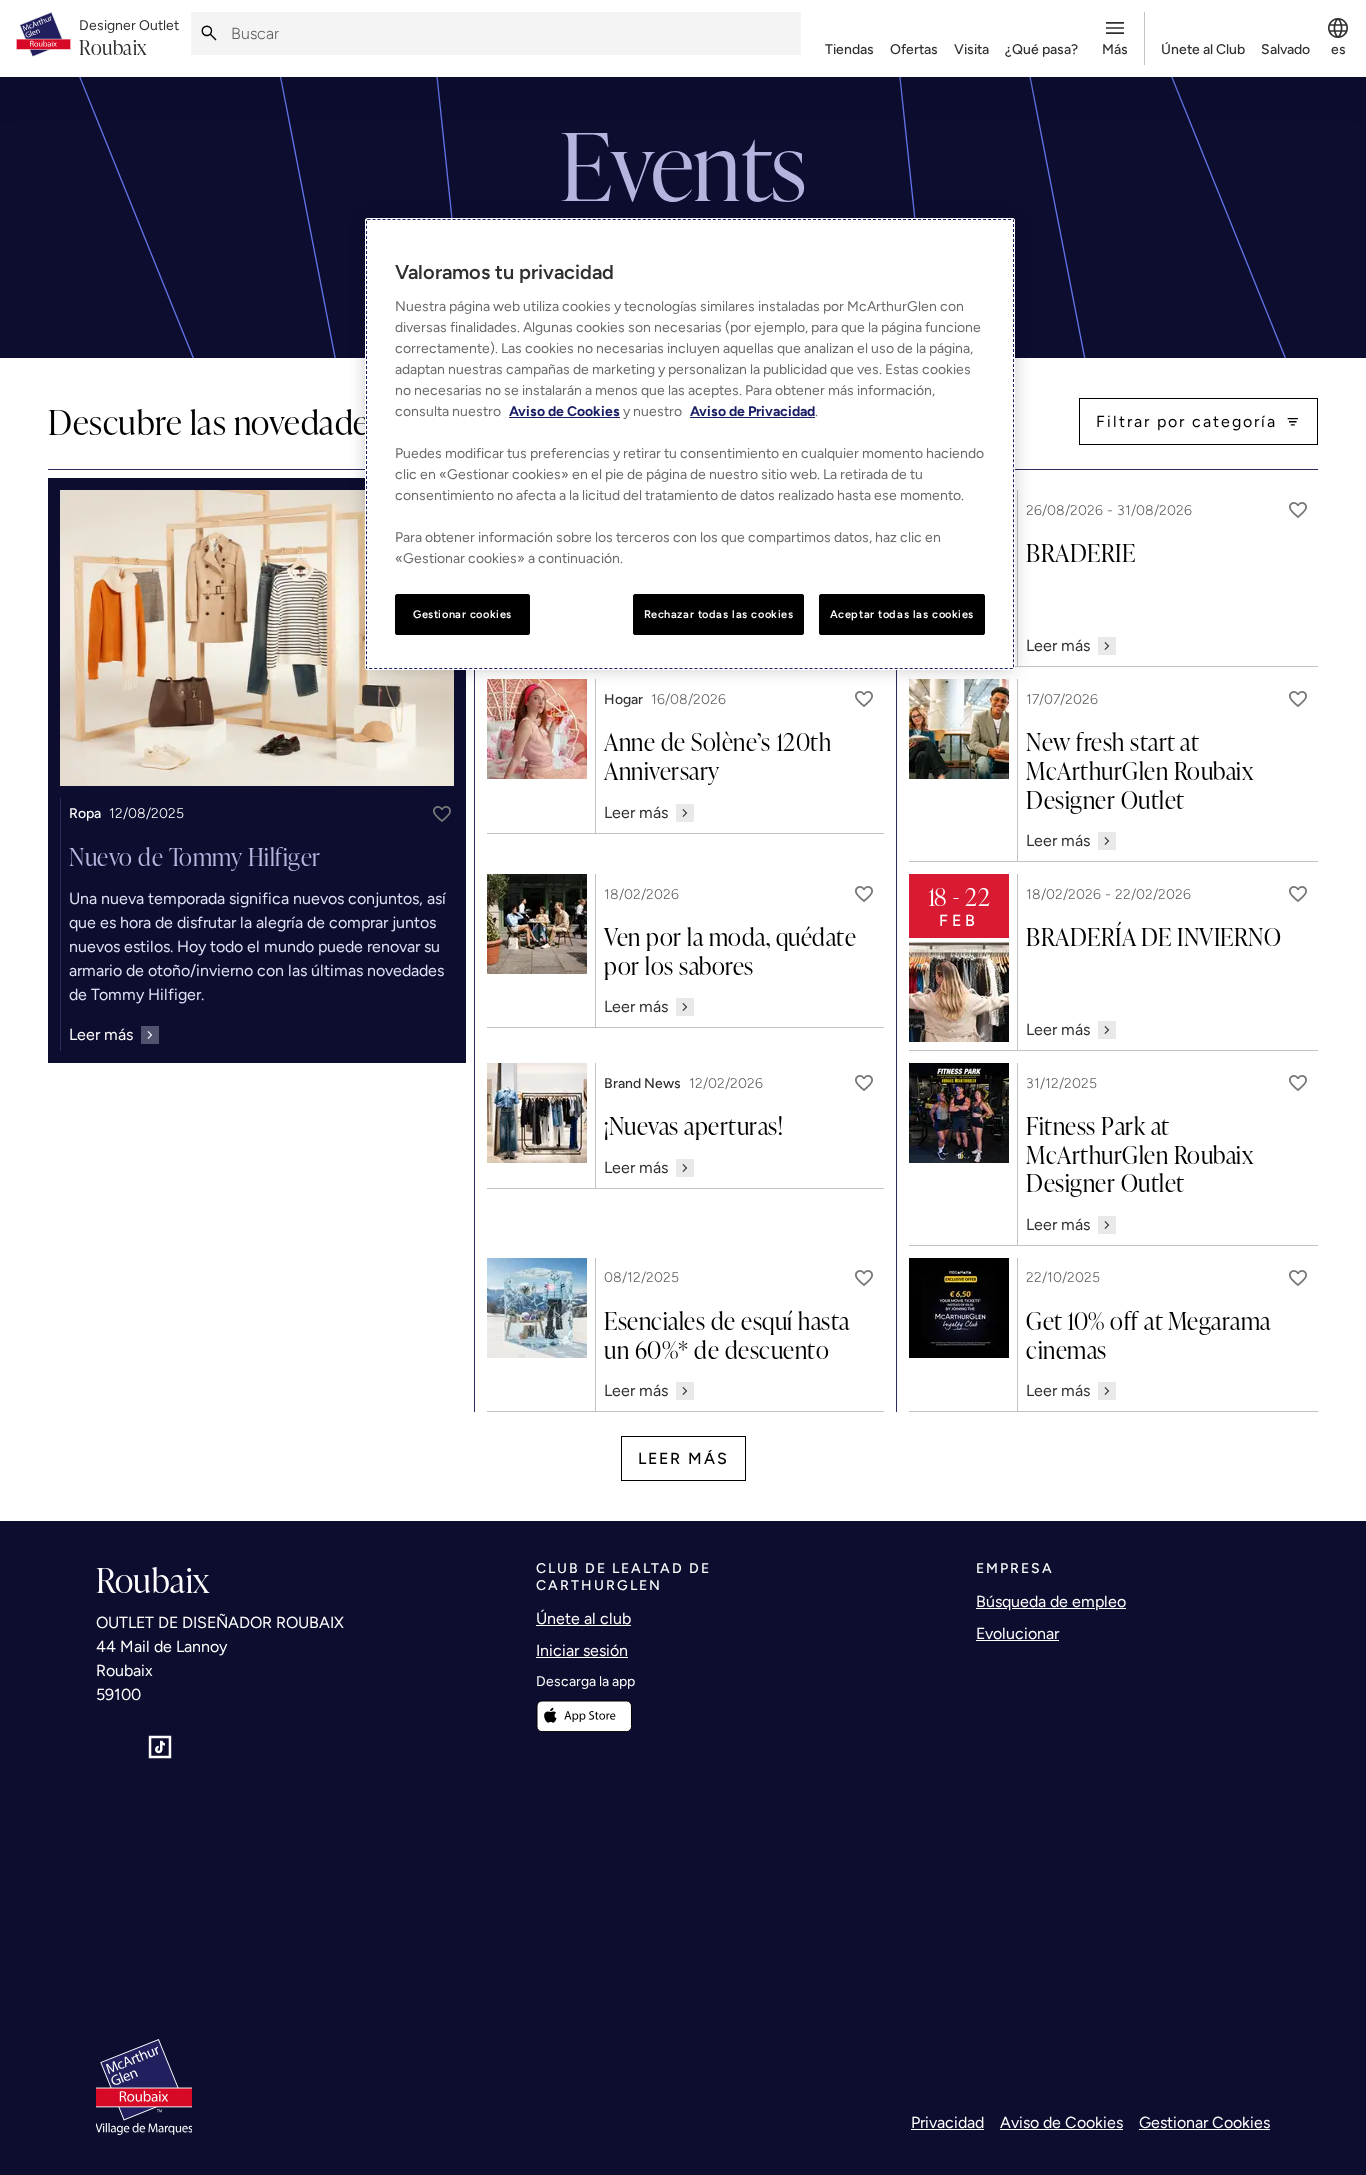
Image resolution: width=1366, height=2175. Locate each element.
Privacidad (947, 2122)
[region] (690, 444)
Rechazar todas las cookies (719, 614)
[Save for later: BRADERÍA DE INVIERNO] (1298, 894)
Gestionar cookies (462, 614)
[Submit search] (209, 33)
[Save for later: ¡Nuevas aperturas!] (864, 1083)
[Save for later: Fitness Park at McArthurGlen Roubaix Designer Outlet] (1298, 1083)
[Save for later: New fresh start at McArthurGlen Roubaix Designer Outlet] (1298, 699)
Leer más (683, 1458)
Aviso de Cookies (1061, 2122)
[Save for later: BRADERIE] (1298, 510)
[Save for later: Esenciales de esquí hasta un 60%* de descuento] (864, 1278)
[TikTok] (160, 1747)
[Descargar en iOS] (584, 1716)
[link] (129, 39)
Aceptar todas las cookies (902, 614)
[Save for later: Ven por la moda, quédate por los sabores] (864, 894)
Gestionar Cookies (1204, 2122)
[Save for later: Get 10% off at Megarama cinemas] (1298, 1278)
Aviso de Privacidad (752, 411)
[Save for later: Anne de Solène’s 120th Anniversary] (864, 699)
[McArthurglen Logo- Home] (43, 38)
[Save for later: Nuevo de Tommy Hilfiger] (442, 814)
